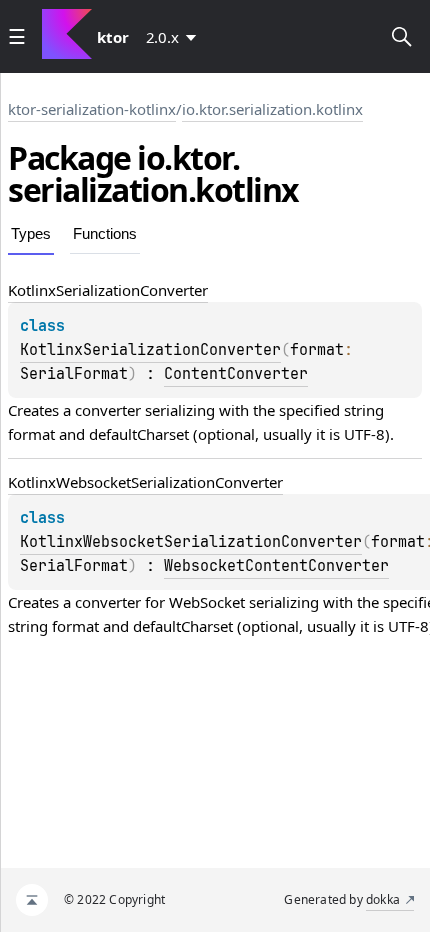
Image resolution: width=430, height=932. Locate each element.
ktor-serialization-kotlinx (92, 109)
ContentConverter (236, 374)
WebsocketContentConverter (276, 566)
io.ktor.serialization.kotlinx (272, 109)
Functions (105, 233)
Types (31, 233)
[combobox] (175, 37)
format (31, 434)
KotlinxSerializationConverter (150, 350)
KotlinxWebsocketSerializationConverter (191, 542)
